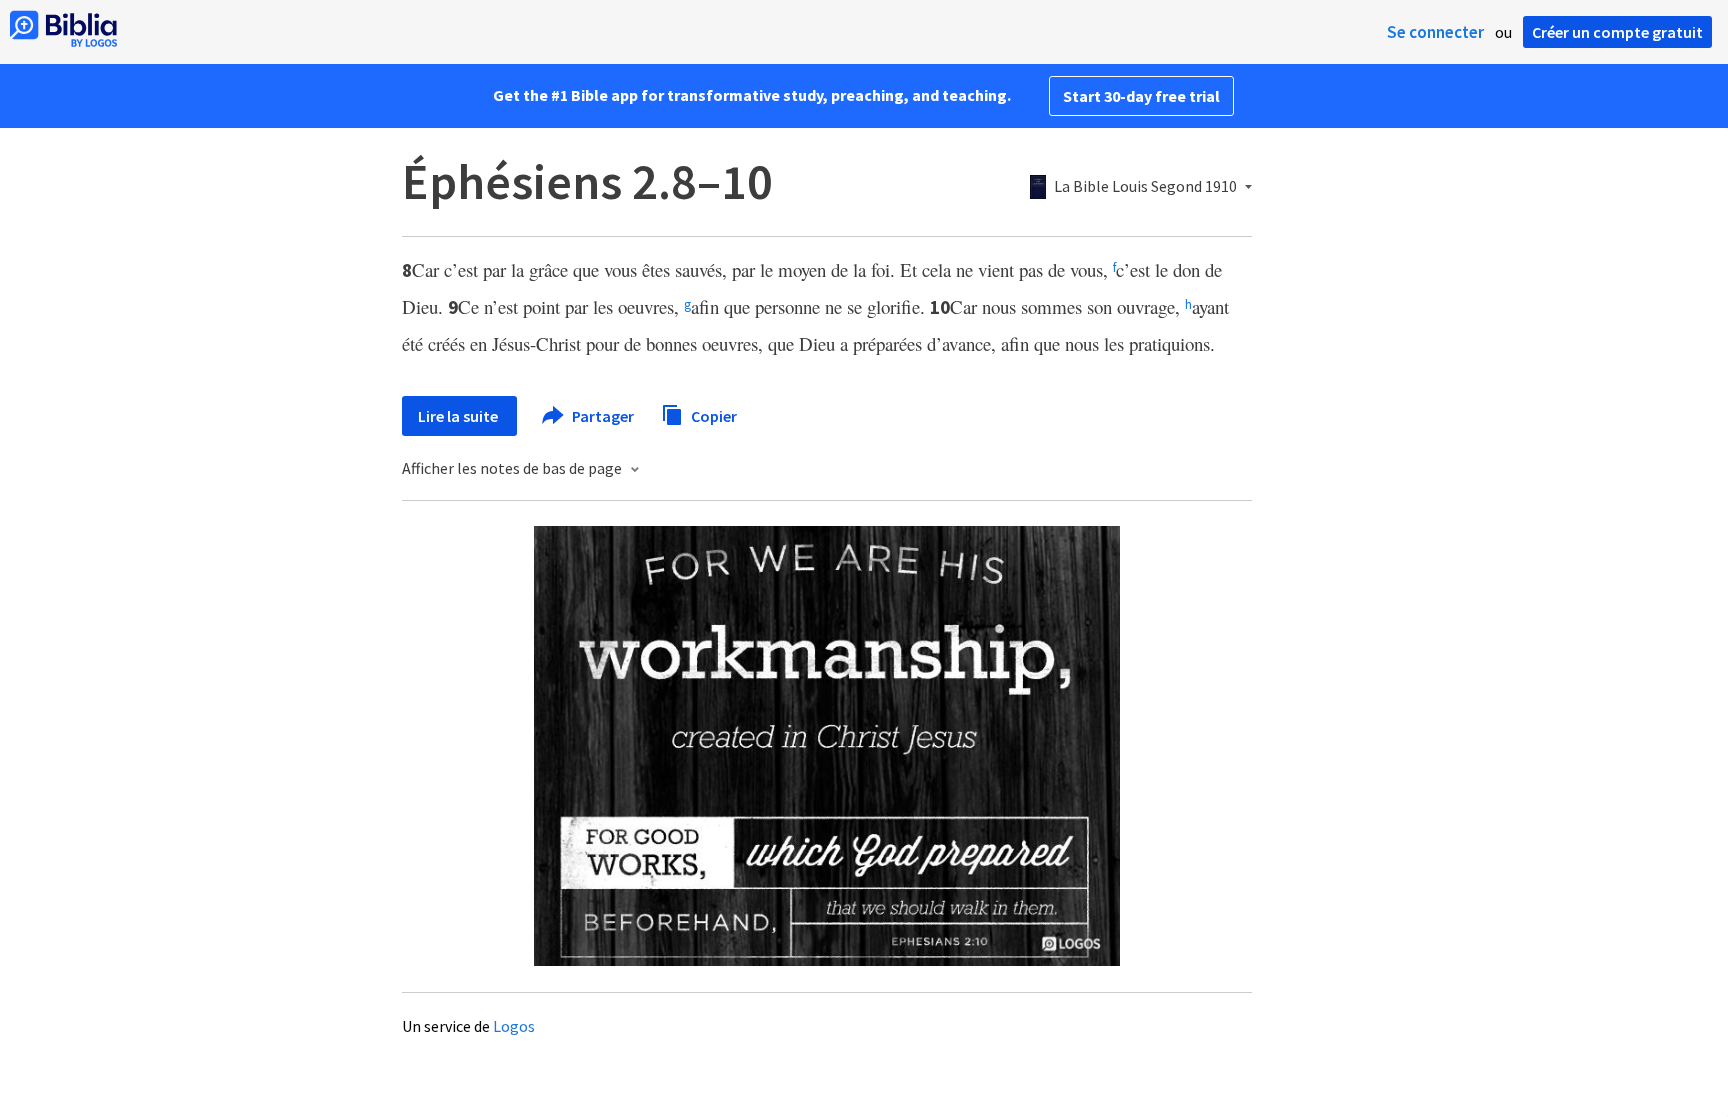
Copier (712, 415)
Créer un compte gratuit (1617, 32)
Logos (514, 1026)
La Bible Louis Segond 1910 (1145, 187)
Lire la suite (459, 416)
